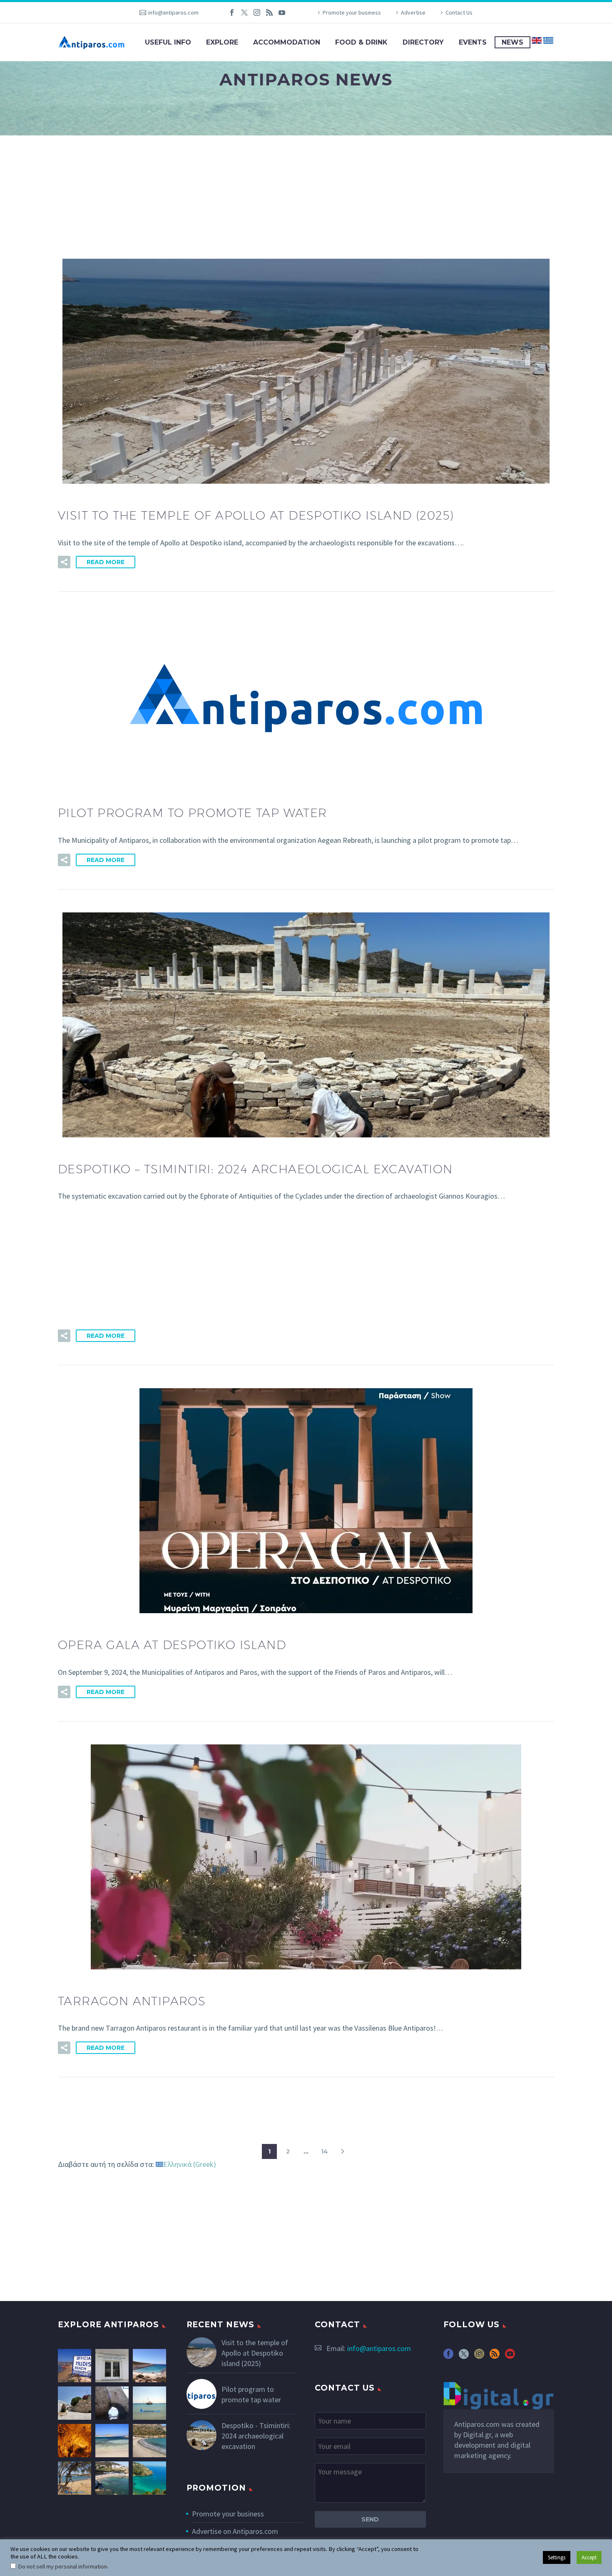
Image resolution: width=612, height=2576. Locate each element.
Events (473, 42)
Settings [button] (557, 2557)
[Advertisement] (306, 197)
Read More (106, 562)
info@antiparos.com (173, 12)
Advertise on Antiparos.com (235, 2531)
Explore (222, 42)
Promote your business (352, 12)
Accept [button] (589, 2557)
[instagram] (479, 2357)
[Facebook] (232, 12)
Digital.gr (477, 2435)
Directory (423, 42)
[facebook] (448, 2357)
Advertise (413, 12)
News (512, 42)
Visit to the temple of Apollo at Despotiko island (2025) (255, 2353)
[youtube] (510, 2357)
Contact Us (459, 12)
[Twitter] (244, 12)
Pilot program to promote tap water (251, 2394)
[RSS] (269, 12)
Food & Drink (361, 42)
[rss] (495, 2357)
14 (325, 2151)
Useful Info (168, 42)
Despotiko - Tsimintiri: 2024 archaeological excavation (256, 2436)
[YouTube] (282, 12)
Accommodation (287, 42)
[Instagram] (257, 12)
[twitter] (464, 2357)
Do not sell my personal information (62, 2566)
